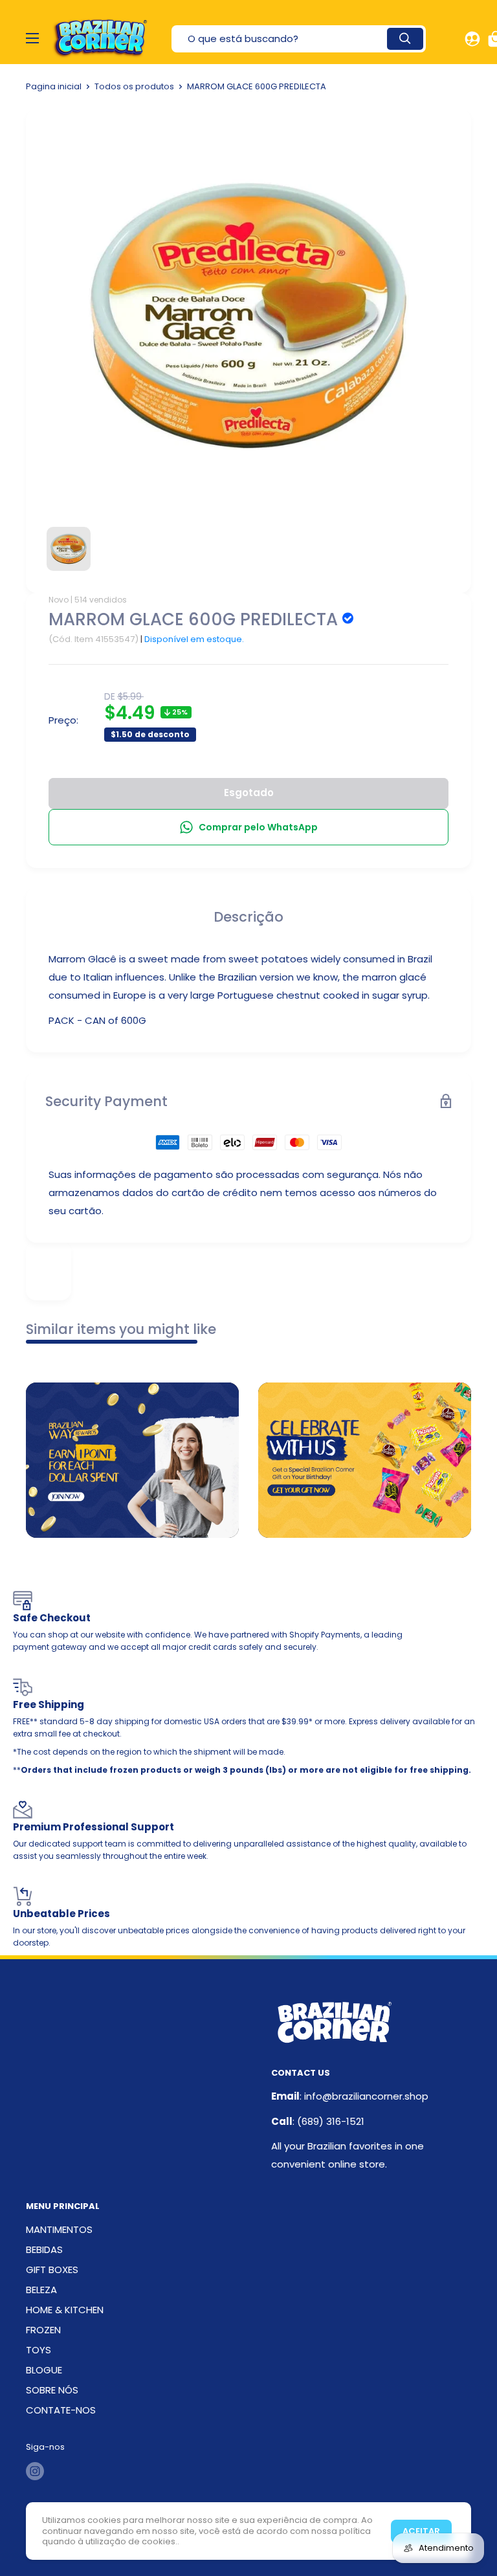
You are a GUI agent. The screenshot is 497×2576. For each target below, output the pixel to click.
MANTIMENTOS (59, 2229)
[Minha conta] (472, 39)
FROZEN (43, 2330)
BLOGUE (44, 2370)
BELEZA (41, 2290)
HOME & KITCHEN (65, 2310)
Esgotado (249, 793)
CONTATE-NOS (61, 2410)
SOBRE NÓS (52, 2390)
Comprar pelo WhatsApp (258, 827)
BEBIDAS (44, 2249)
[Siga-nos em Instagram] (35, 2471)
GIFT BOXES (52, 2270)
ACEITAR (421, 2531)
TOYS (39, 2350)
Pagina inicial (54, 86)
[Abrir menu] (32, 38)
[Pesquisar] (405, 39)
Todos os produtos (134, 86)
